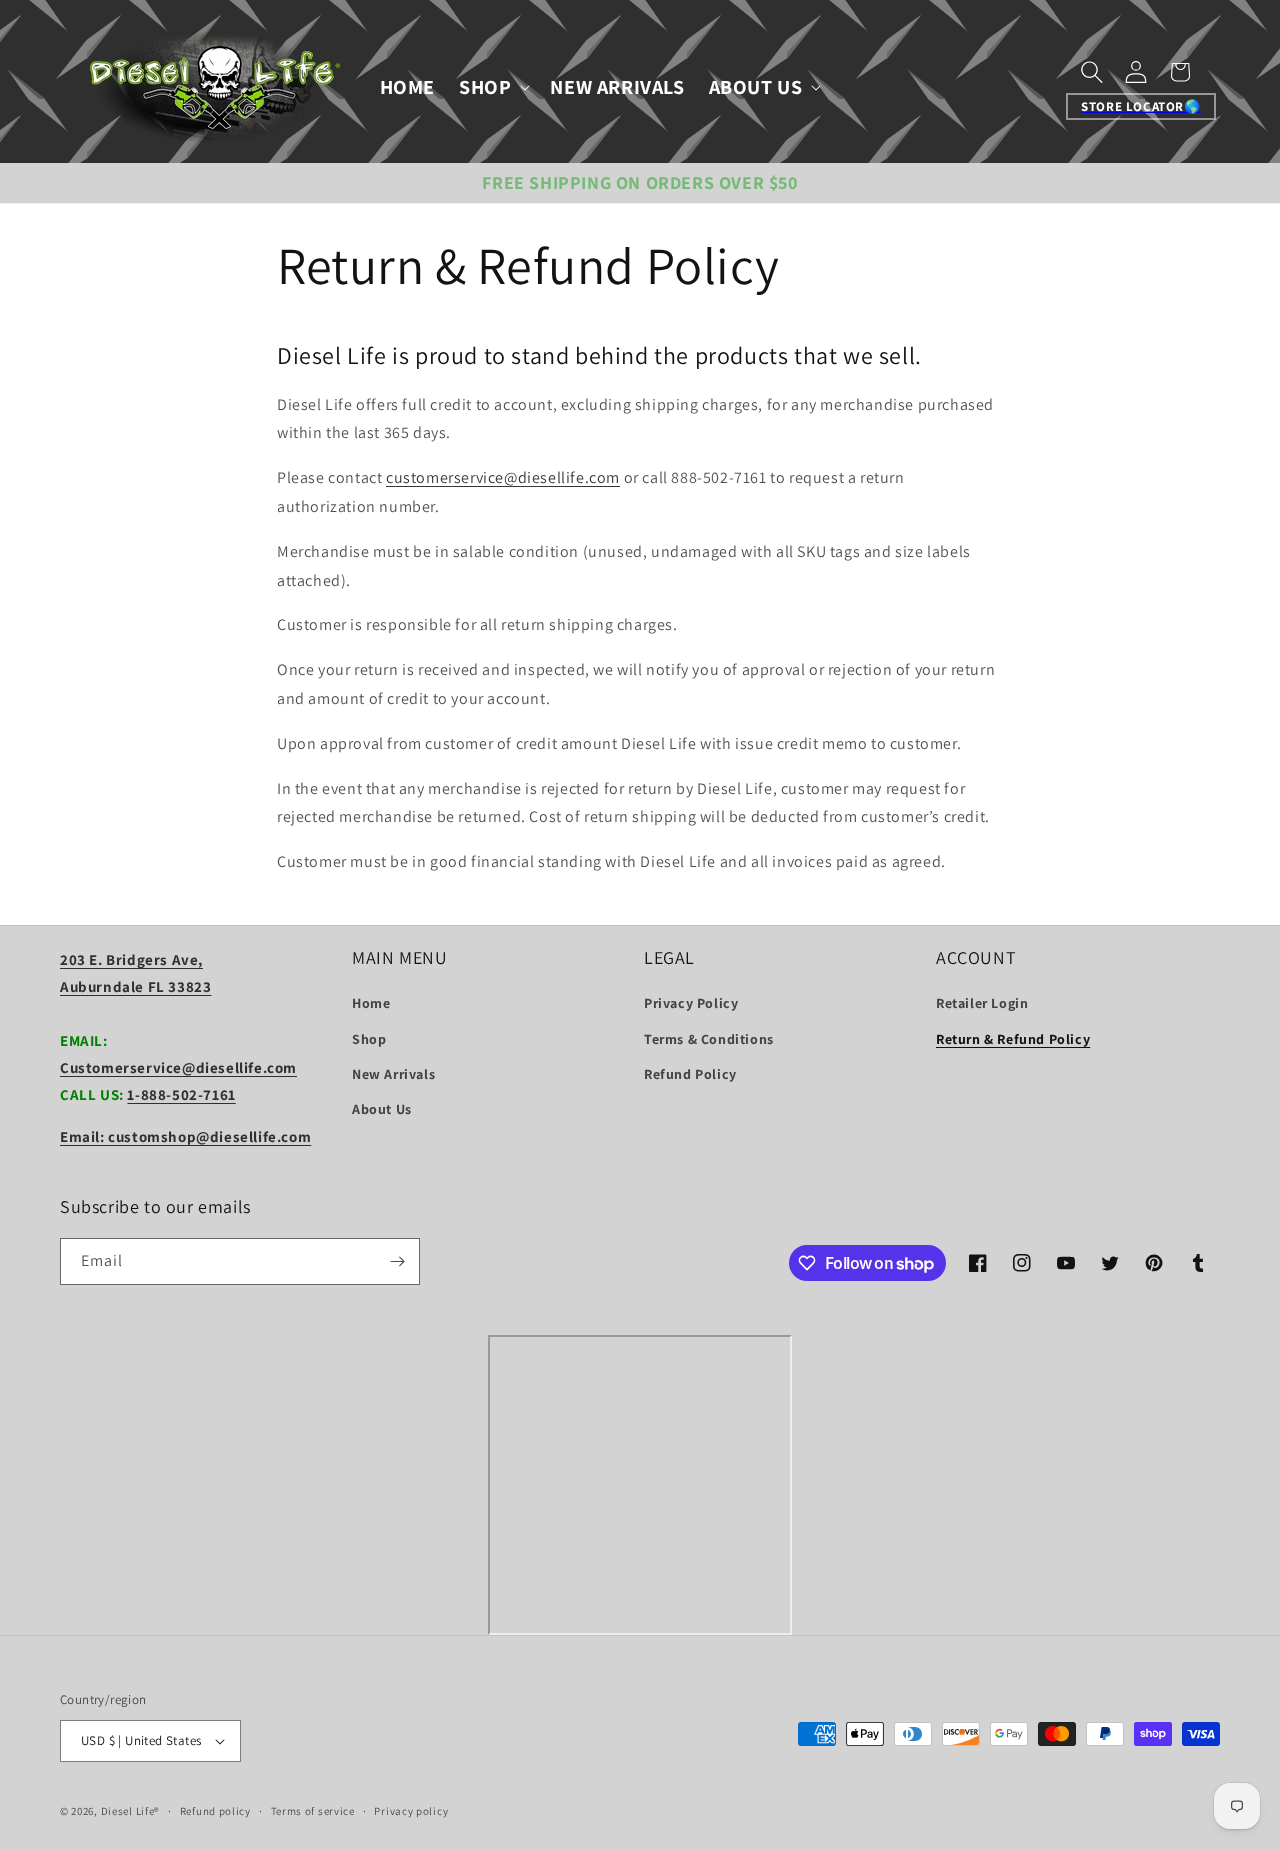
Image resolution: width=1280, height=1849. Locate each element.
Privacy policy (411, 1811)
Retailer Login (982, 1003)
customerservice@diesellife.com (503, 477)
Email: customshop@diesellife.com (185, 1136)
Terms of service (313, 1811)
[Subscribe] (397, 1261)
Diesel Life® (130, 1811)
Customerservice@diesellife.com (178, 1067)
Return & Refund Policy (1013, 1039)
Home (371, 1003)
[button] (492, 87)
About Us (382, 1109)
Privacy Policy (691, 1003)
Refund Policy (690, 1074)
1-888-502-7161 (181, 1094)
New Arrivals (393, 1074)
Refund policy (215, 1811)
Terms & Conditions (709, 1039)
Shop (369, 1039)
